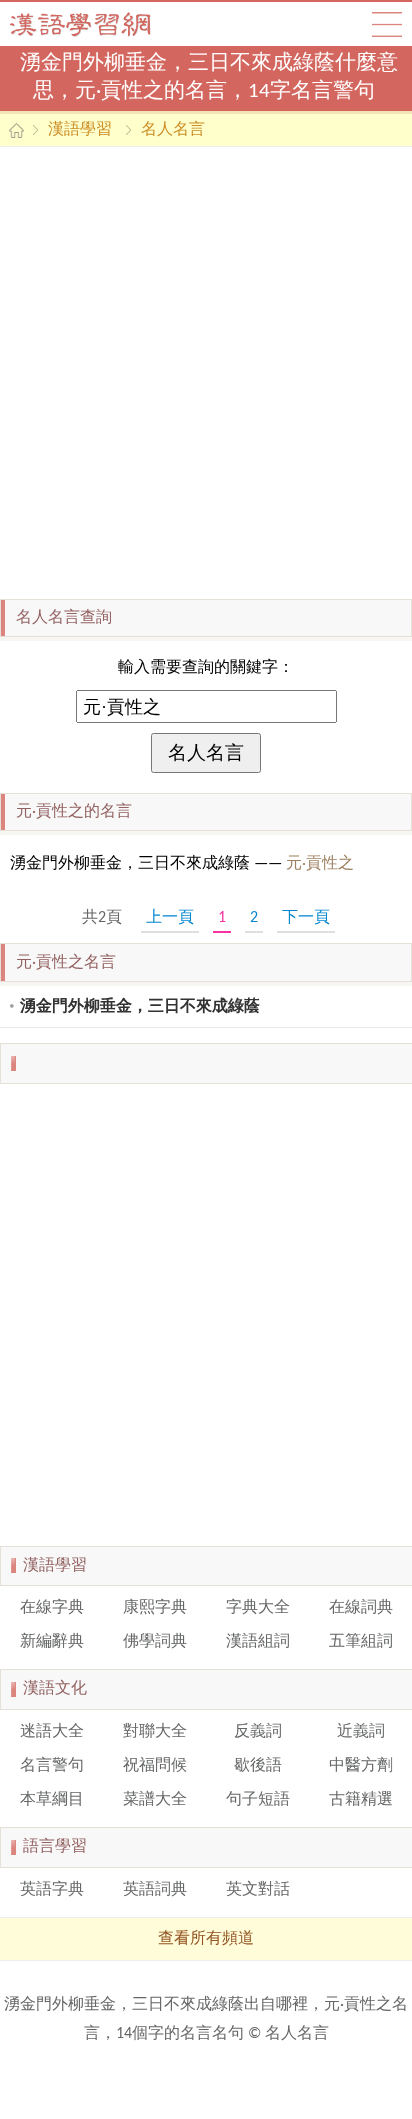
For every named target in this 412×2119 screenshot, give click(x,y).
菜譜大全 (155, 1800)
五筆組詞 (361, 1642)
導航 (387, 24)
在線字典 (52, 1608)
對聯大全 (155, 1732)
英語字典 (52, 1890)
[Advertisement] (206, 373)
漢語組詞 (258, 1642)
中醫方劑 (361, 1766)
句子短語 (258, 1800)
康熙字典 (155, 1608)
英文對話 (258, 1890)
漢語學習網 (100, 24)
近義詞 (361, 1732)
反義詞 (258, 1732)
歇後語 (258, 1766)
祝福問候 (155, 1766)
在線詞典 (361, 1608)
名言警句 (52, 1766)
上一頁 (170, 918)
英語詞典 (155, 1890)
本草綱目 (52, 1800)
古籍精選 (361, 1800)
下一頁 (306, 918)
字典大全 (258, 1608)
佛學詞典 (155, 1642)
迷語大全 (52, 1732)
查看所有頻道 (206, 1939)
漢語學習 (80, 130)
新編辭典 (52, 1642)
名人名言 (173, 130)
